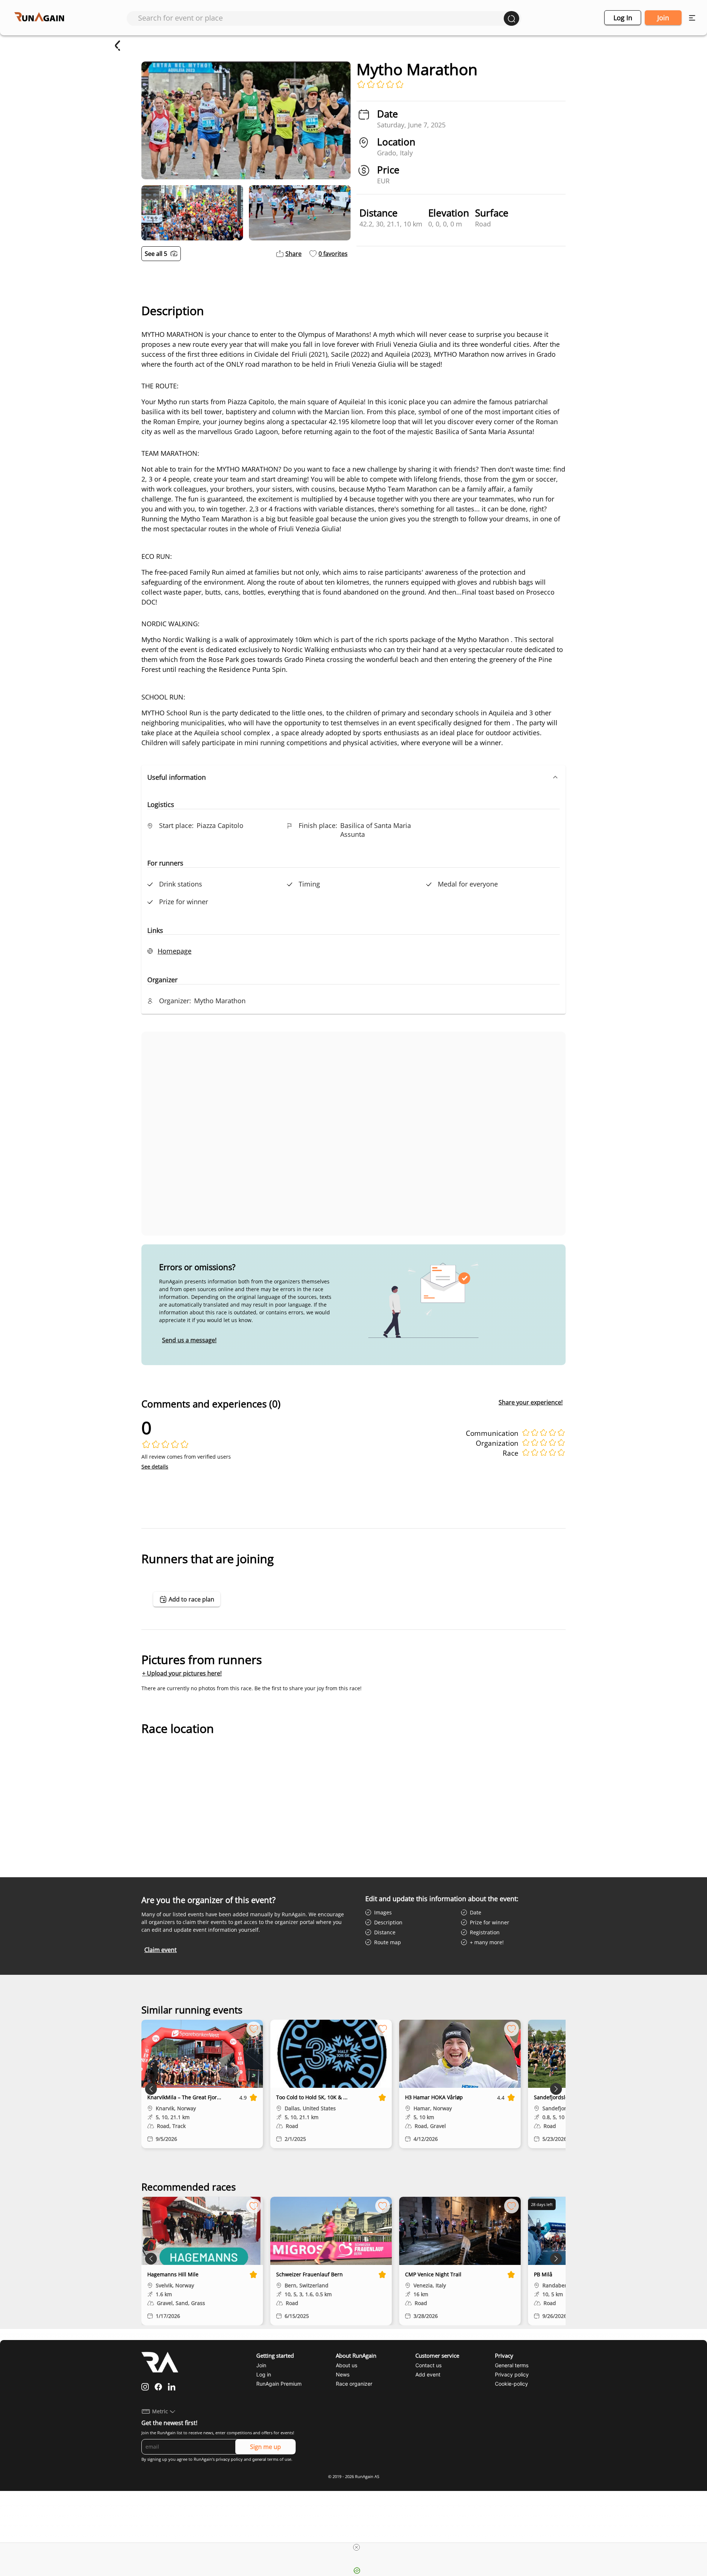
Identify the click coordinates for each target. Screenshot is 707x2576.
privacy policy (229, 2459)
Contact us (428, 2365)
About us (347, 2365)
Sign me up (265, 2447)
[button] (353, 777)
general (259, 2459)
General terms (512, 2365)
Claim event (161, 1950)
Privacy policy (512, 2374)
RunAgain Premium (279, 2384)
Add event (428, 2374)
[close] (356, 2547)
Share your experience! (531, 1402)
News (343, 2374)
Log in (623, 18)
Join (663, 18)
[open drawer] (692, 18)
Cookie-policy (511, 2384)
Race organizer (354, 2384)
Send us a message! (189, 1340)
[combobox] (321, 18)
